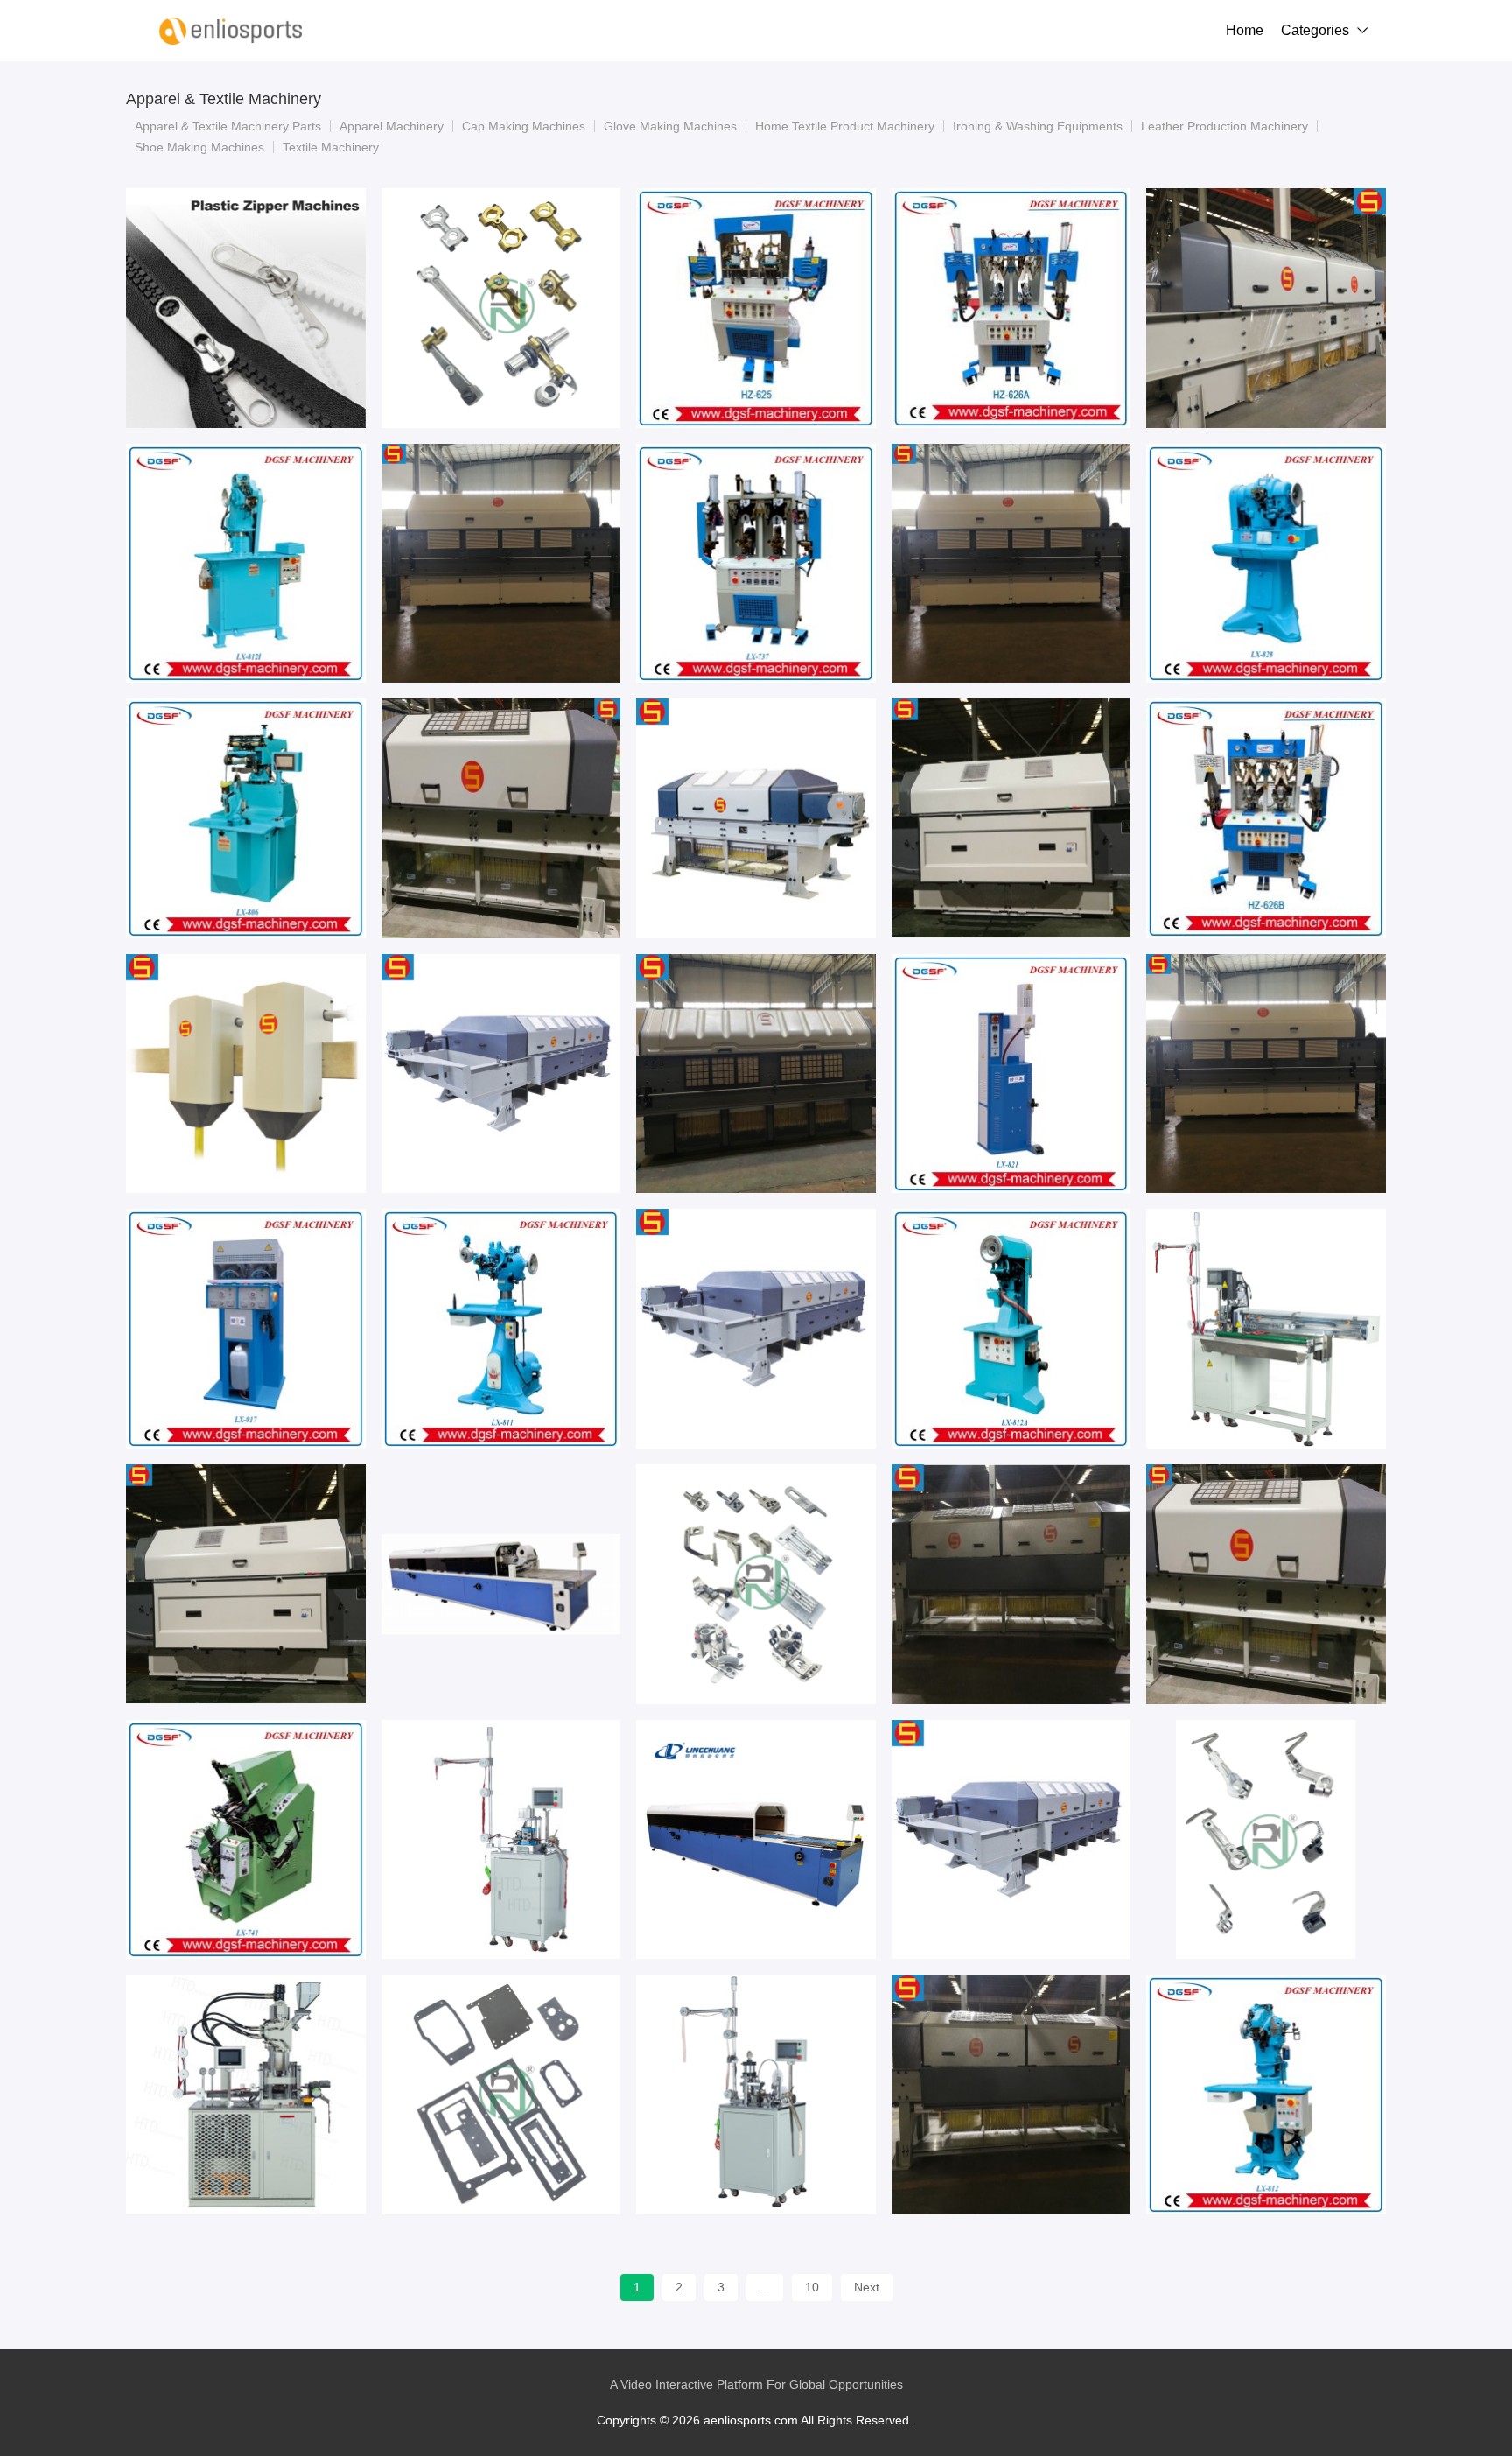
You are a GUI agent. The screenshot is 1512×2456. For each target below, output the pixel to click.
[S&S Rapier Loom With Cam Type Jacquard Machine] (1011, 564)
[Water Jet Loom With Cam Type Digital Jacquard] (1011, 818)
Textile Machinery (331, 147)
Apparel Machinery (392, 126)
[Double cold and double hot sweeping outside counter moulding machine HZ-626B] (1266, 818)
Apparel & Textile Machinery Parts (228, 126)
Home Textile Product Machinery (845, 126)
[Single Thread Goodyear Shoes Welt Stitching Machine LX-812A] (1011, 1329)
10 (812, 2287)
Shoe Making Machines (199, 147)
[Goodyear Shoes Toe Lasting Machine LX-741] (246, 1840)
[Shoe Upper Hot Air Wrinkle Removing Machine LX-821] (1011, 1074)
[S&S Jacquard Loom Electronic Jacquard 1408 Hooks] (756, 818)
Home (1245, 30)
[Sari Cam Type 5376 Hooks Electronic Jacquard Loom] (501, 564)
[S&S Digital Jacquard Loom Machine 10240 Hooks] (1011, 1840)
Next (867, 2287)
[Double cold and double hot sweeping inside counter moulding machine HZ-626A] (1011, 308)
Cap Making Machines (524, 126)
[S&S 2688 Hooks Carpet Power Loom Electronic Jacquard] (501, 818)
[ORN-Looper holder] (1266, 1840)
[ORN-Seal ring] (501, 2095)
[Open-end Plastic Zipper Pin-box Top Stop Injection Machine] (246, 2095)
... (765, 2287)
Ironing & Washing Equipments (1038, 126)
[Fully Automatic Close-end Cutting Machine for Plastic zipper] (1266, 1329)
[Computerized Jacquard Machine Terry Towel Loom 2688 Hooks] (1266, 1584)
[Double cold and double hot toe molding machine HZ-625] (756, 308)
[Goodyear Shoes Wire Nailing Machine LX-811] (501, 1329)
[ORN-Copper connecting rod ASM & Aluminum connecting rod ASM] (501, 308)
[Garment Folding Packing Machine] (756, 1840)
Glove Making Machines (670, 126)
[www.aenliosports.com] (231, 31)
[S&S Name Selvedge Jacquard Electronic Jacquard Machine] (246, 1074)
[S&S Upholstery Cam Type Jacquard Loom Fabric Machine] (246, 1584)
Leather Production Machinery (1225, 126)
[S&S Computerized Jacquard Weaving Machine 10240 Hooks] (756, 1329)
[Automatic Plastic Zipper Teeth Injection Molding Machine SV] (246, 308)
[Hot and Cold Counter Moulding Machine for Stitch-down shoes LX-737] (756, 564)
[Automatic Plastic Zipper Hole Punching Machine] (501, 1840)
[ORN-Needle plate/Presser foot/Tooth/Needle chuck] (756, 1584)
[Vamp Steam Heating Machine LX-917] (246, 1329)
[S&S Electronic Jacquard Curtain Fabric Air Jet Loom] (1011, 2095)
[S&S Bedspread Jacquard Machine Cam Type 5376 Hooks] (1266, 1074)
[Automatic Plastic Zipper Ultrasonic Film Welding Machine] (756, 2095)
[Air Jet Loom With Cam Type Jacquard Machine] (756, 1074)
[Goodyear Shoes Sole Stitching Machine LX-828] (1266, 564)
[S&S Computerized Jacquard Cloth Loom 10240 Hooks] (501, 1074)
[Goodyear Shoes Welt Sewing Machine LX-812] (1266, 2095)
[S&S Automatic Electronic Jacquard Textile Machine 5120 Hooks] (1266, 308)
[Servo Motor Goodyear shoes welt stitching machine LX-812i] (246, 564)
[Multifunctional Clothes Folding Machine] (501, 1584)
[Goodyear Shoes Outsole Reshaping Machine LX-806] (246, 818)
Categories (1315, 30)
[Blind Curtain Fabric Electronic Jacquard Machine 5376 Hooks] (1011, 1584)
